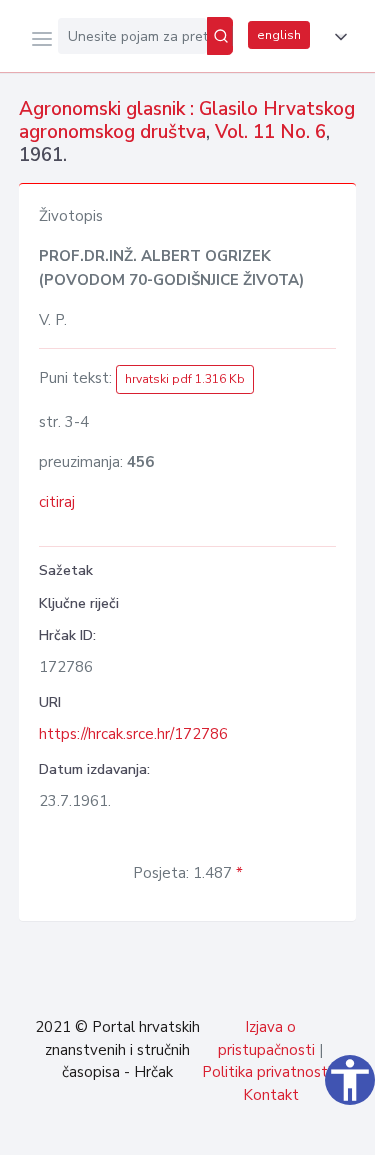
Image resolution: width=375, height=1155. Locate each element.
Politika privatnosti (266, 1072)
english (279, 35)
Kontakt (271, 1095)
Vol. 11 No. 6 (270, 132)
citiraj (57, 502)
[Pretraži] (220, 36)
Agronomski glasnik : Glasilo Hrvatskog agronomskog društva (187, 120)
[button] (337, 37)
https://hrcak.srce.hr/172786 (133, 734)
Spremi (211, 1129)
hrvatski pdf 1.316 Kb (185, 379)
